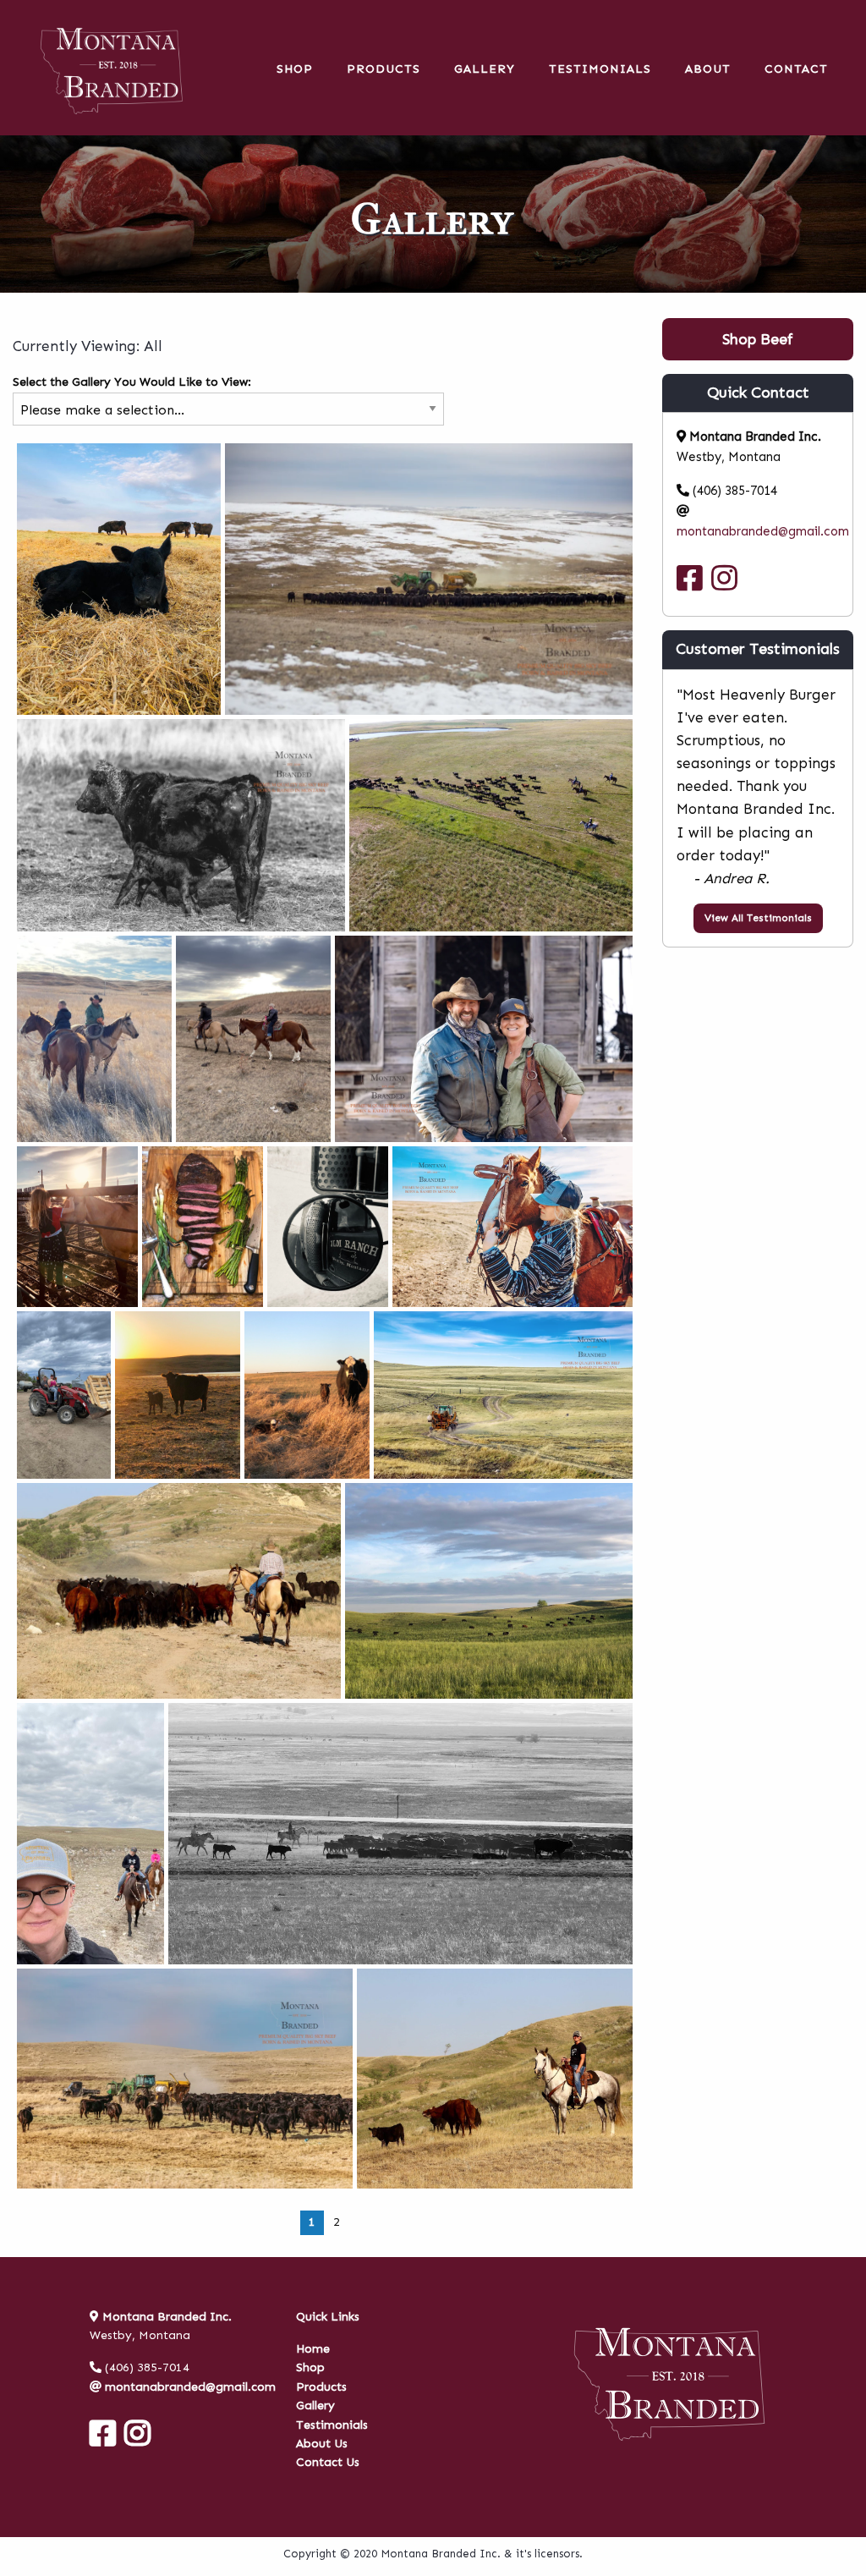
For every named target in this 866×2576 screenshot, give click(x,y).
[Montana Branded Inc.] (119, 579)
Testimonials (600, 69)
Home (313, 2349)
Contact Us (328, 2462)
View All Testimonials (758, 918)
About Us (322, 2444)
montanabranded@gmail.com (763, 531)
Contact (796, 69)
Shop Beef (758, 339)
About (708, 69)
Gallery (485, 69)
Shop (295, 69)
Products (384, 69)
